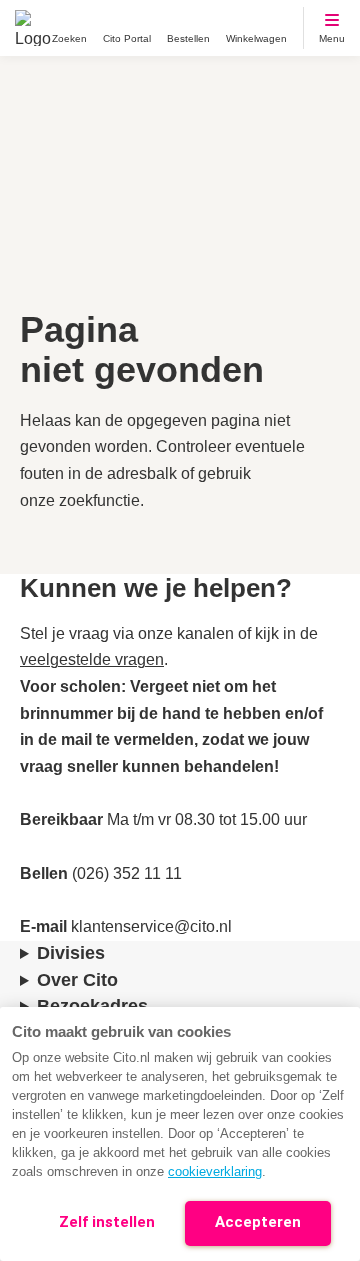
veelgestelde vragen (92, 659)
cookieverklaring (215, 1171)
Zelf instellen (107, 1222)
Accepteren (258, 1222)
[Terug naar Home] (33, 28)
